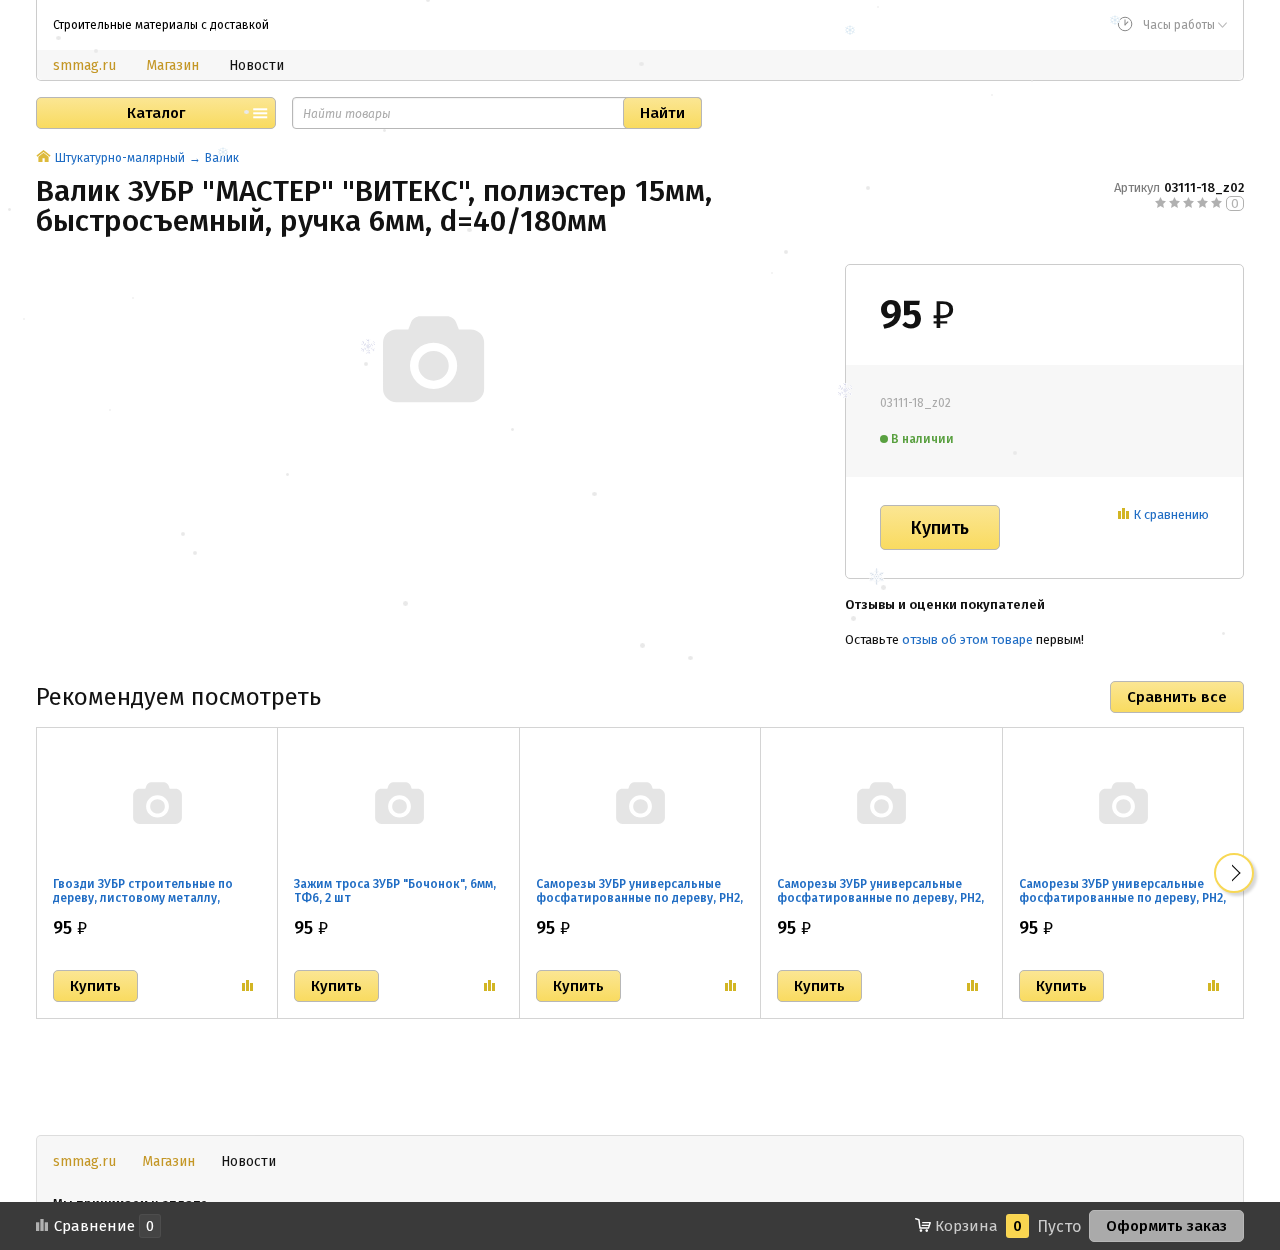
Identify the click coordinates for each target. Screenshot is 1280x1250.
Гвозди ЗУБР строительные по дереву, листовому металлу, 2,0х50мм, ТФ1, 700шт (143, 898)
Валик (222, 158)
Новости (256, 65)
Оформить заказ (1166, 1226)
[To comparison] (247, 986)
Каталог (156, 113)
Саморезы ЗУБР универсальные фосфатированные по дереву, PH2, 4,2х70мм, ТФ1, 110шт (1122, 898)
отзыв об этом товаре (967, 639)
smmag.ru (84, 65)
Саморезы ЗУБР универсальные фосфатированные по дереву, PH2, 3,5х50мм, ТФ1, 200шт (639, 898)
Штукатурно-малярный (120, 158)
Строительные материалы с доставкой (161, 25)
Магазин (172, 65)
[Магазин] (43, 158)
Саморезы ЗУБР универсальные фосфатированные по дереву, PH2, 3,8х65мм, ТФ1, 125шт (880, 898)
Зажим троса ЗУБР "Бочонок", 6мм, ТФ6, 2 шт (395, 891)
